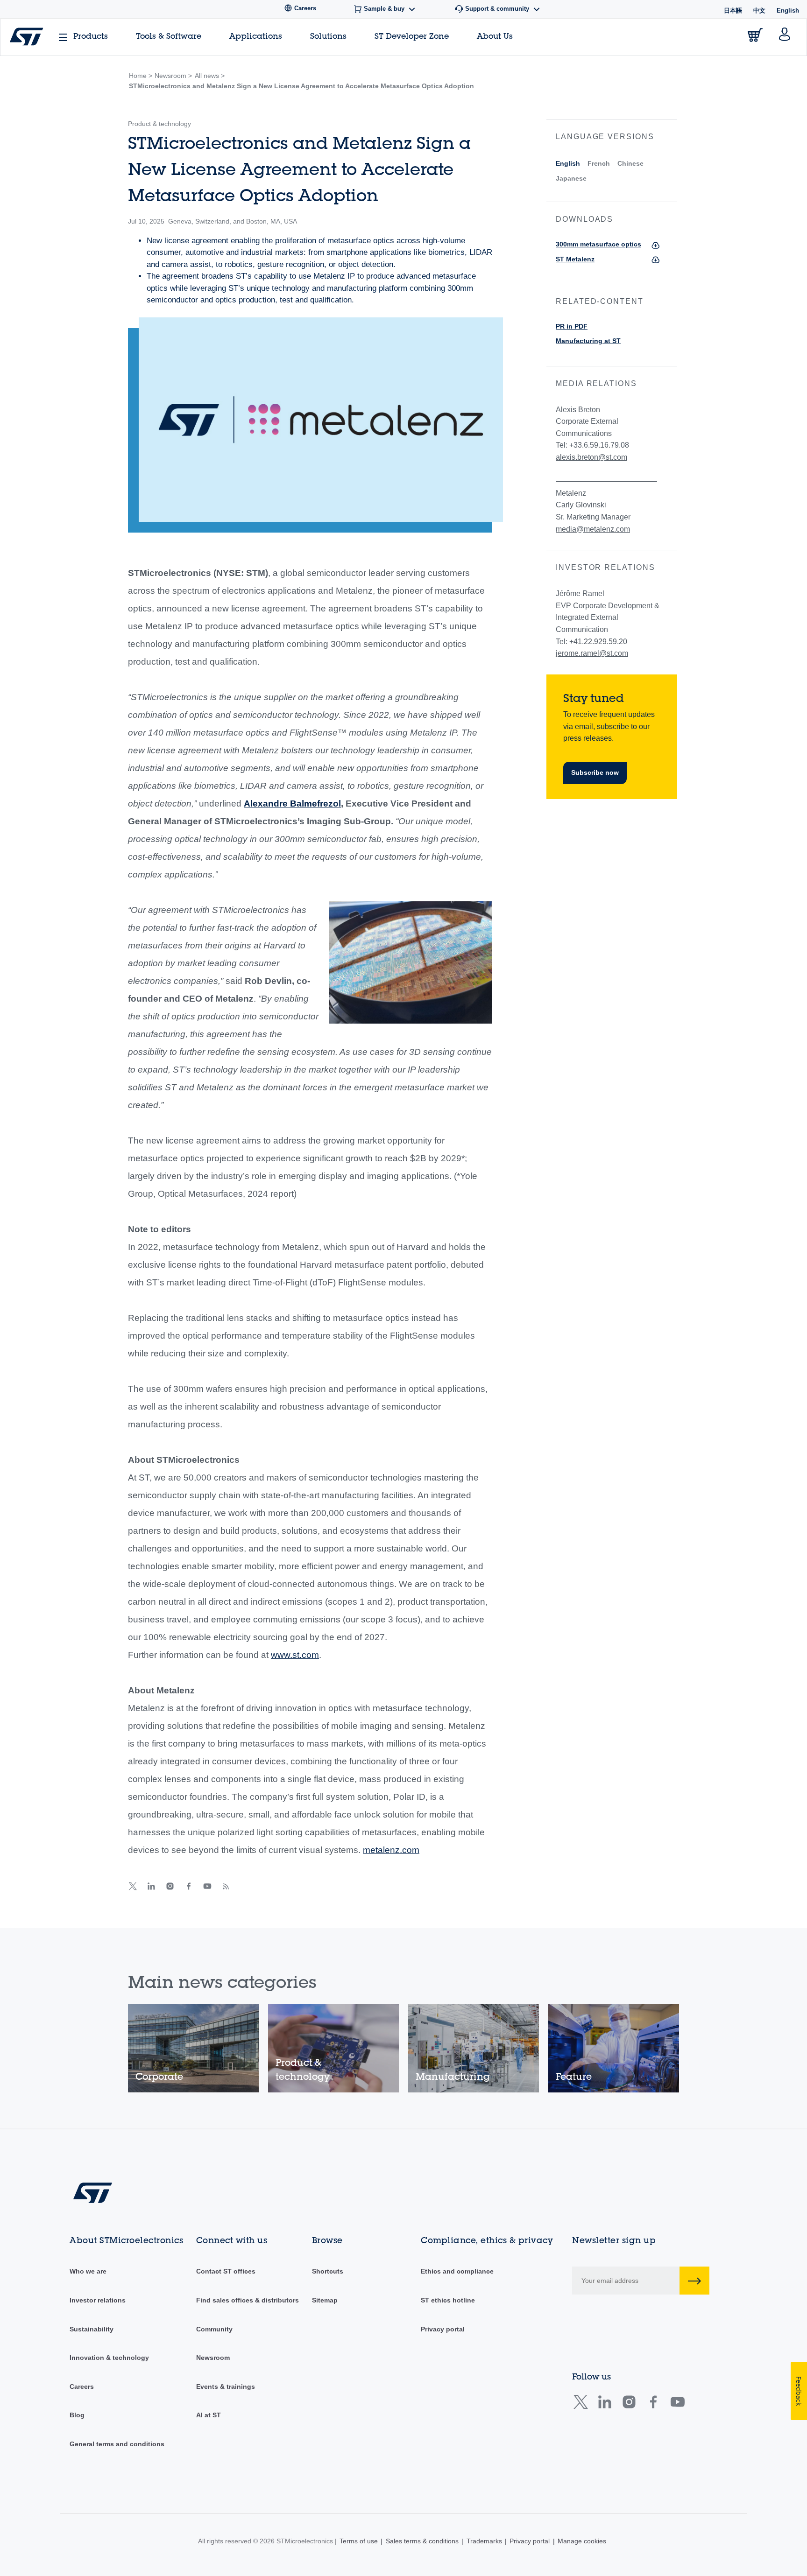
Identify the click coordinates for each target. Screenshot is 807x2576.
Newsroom (213, 2358)
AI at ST (209, 2415)
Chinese (630, 163)
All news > (210, 76)
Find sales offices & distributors (248, 2300)
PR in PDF (572, 326)
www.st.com (295, 1655)
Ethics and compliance (457, 2271)
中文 (759, 11)
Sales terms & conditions (422, 2541)
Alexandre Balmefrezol (292, 804)
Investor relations (98, 2300)
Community (214, 2329)
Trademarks (484, 2541)
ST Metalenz (575, 259)
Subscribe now (595, 772)
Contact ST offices (226, 2271)
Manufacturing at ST (588, 341)
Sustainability (92, 2329)
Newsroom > (173, 76)
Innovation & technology (109, 2358)
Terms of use (359, 2541)
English (568, 163)
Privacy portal (443, 2329)
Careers (82, 2386)
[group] (193, 2048)
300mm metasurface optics (598, 244)
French (599, 163)
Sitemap (325, 2300)
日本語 (733, 11)
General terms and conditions (117, 2444)
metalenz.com (391, 1850)
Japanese (571, 178)
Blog (77, 2415)
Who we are (88, 2271)
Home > (141, 76)
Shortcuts (328, 2271)
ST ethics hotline (448, 2300)
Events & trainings (226, 2386)
